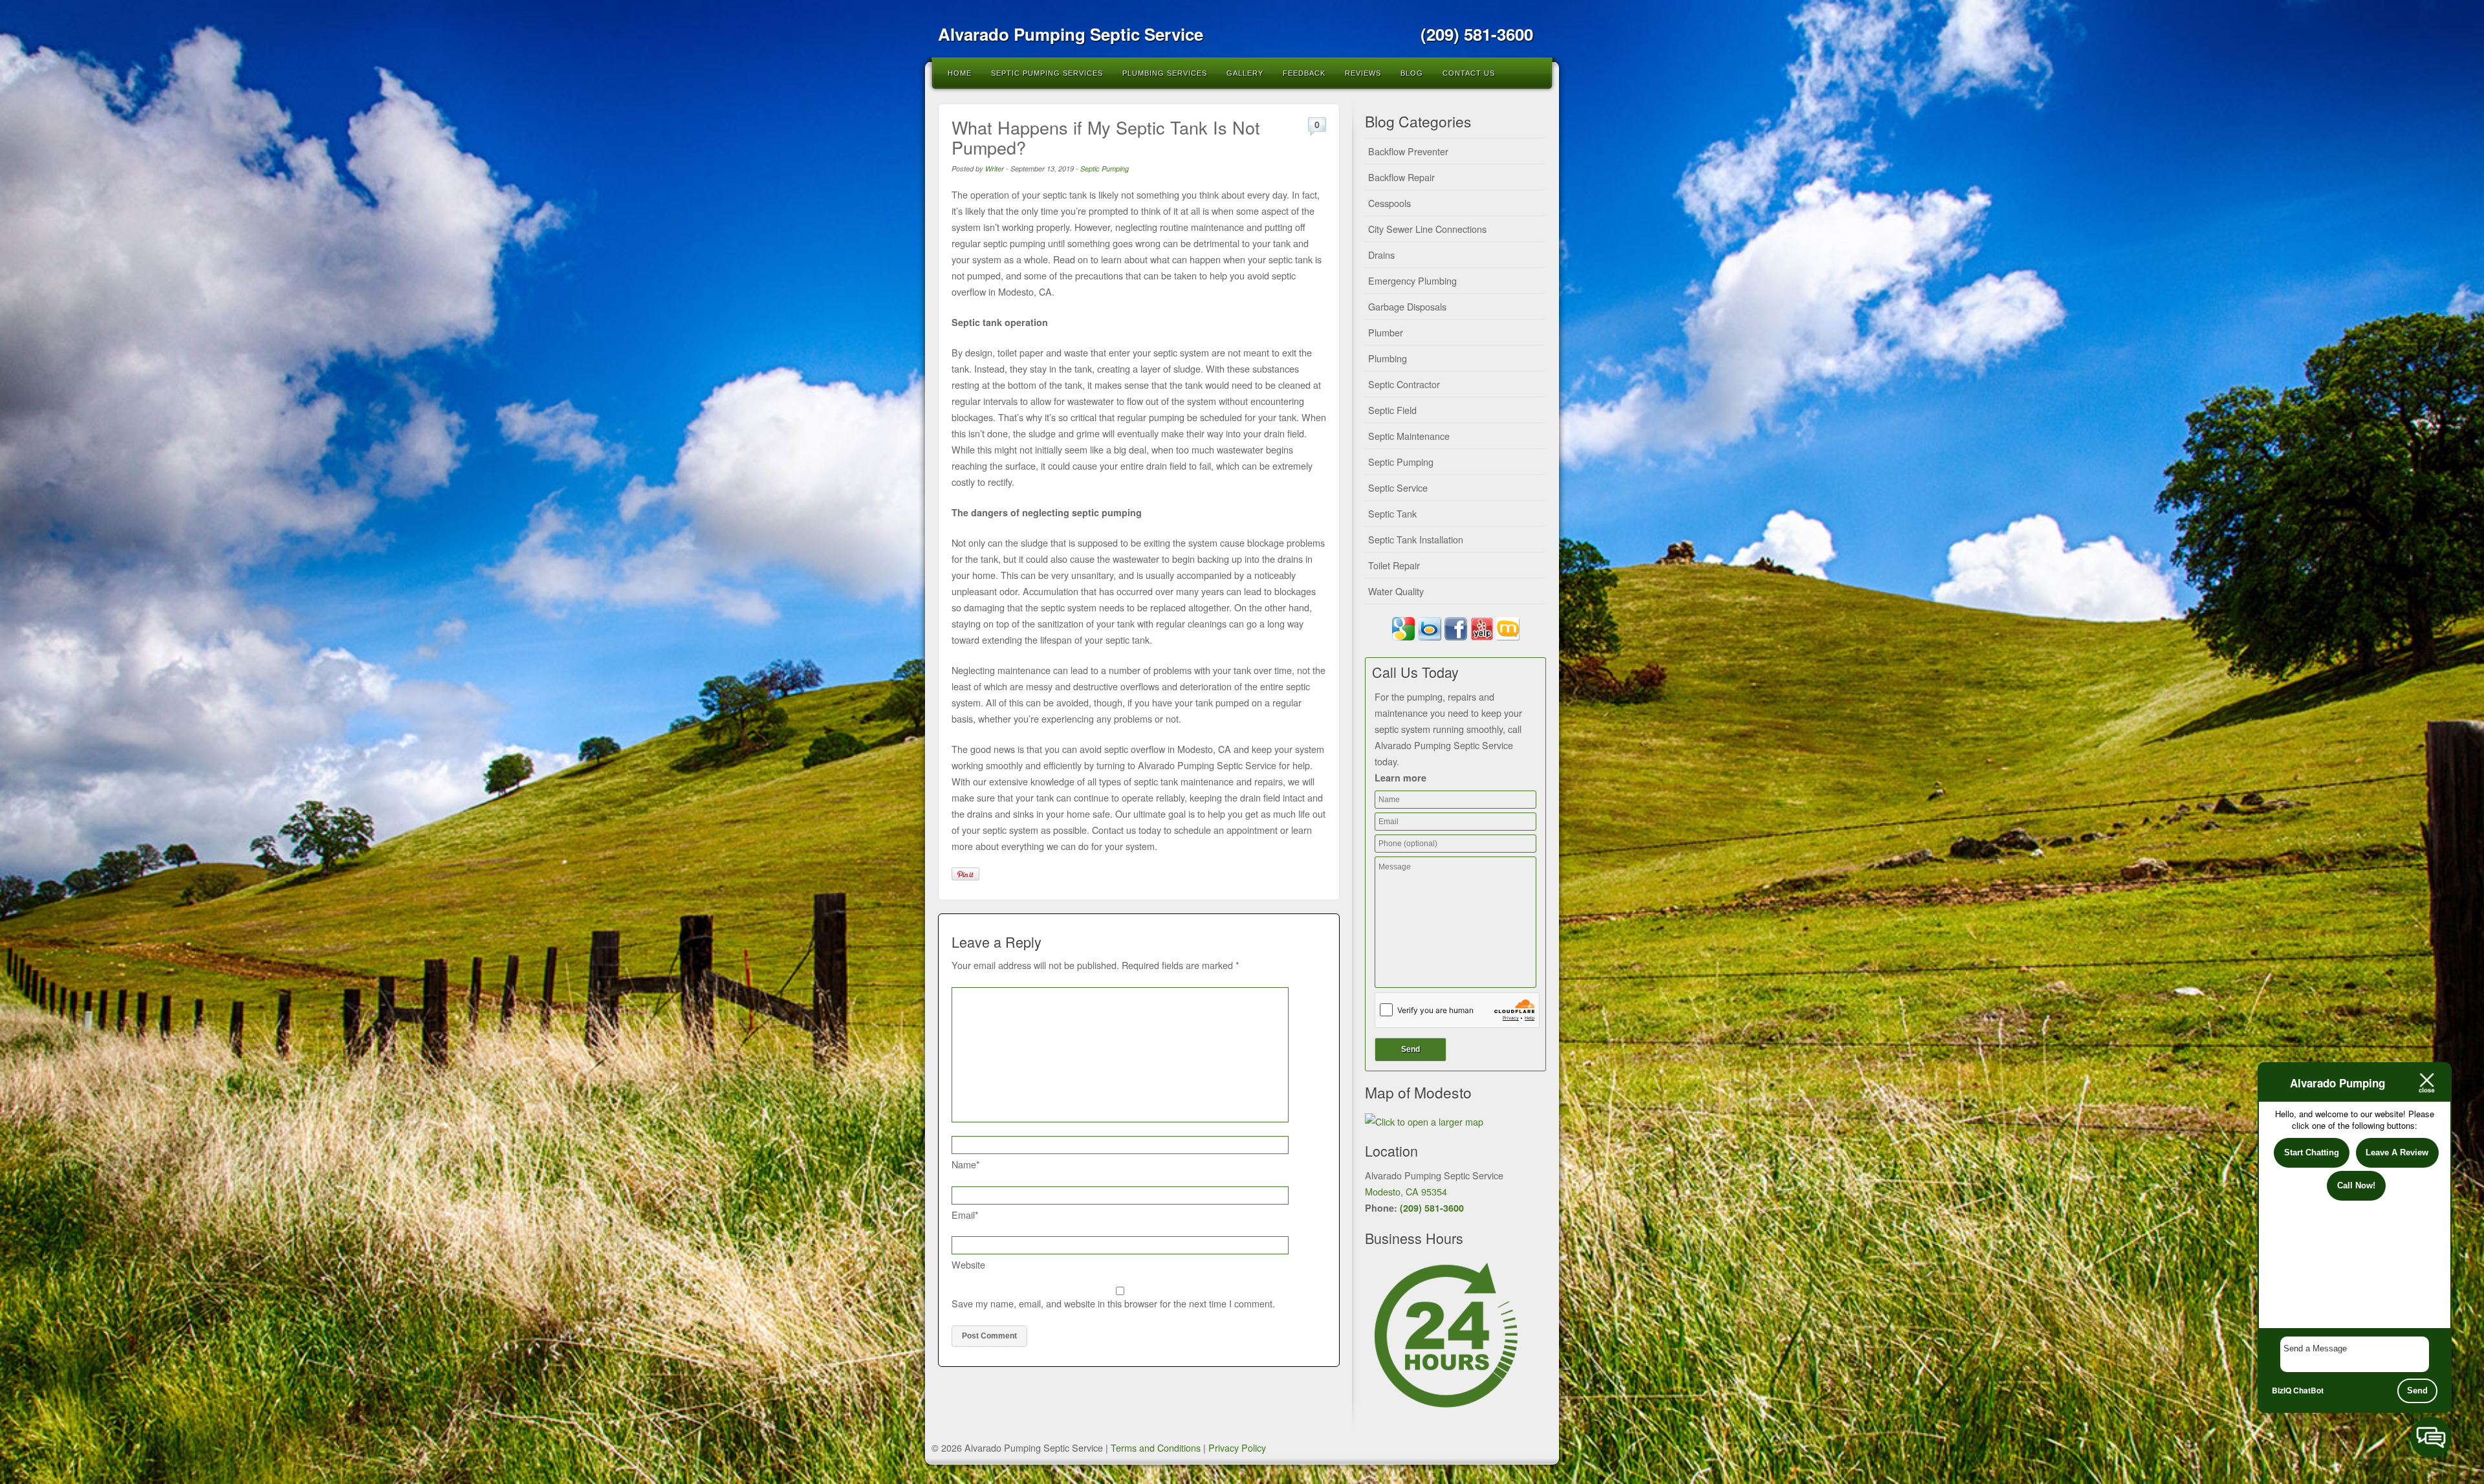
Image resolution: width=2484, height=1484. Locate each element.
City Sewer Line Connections (1427, 229)
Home (960, 73)
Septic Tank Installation (1416, 539)
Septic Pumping (1105, 169)
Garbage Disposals (1407, 306)
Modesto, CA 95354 (1406, 1191)
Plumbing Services (1165, 73)
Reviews (1363, 73)
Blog (1412, 73)
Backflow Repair (1401, 177)
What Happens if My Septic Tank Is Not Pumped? (1106, 137)
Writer (995, 169)
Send (2417, 1391)
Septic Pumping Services (1047, 73)
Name (966, 1164)
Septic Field (1392, 410)
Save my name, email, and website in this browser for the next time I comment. (1113, 1303)
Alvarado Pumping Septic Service (1071, 34)
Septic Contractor (1404, 384)
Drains (1381, 255)
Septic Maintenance (1409, 436)
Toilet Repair (1394, 565)
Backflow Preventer (1408, 151)
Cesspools (1389, 203)
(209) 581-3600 (1432, 1208)
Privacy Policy (1237, 1447)
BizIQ (2282, 1390)
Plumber (1386, 332)
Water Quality (1396, 591)
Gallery (1245, 73)
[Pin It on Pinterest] (965, 874)
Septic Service (1398, 487)
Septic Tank (1392, 513)
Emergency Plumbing (1412, 280)
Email (965, 1215)
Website (968, 1264)
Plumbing (1388, 358)
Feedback (1304, 73)
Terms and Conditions (1156, 1447)
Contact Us (1469, 73)
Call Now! (2356, 1185)
